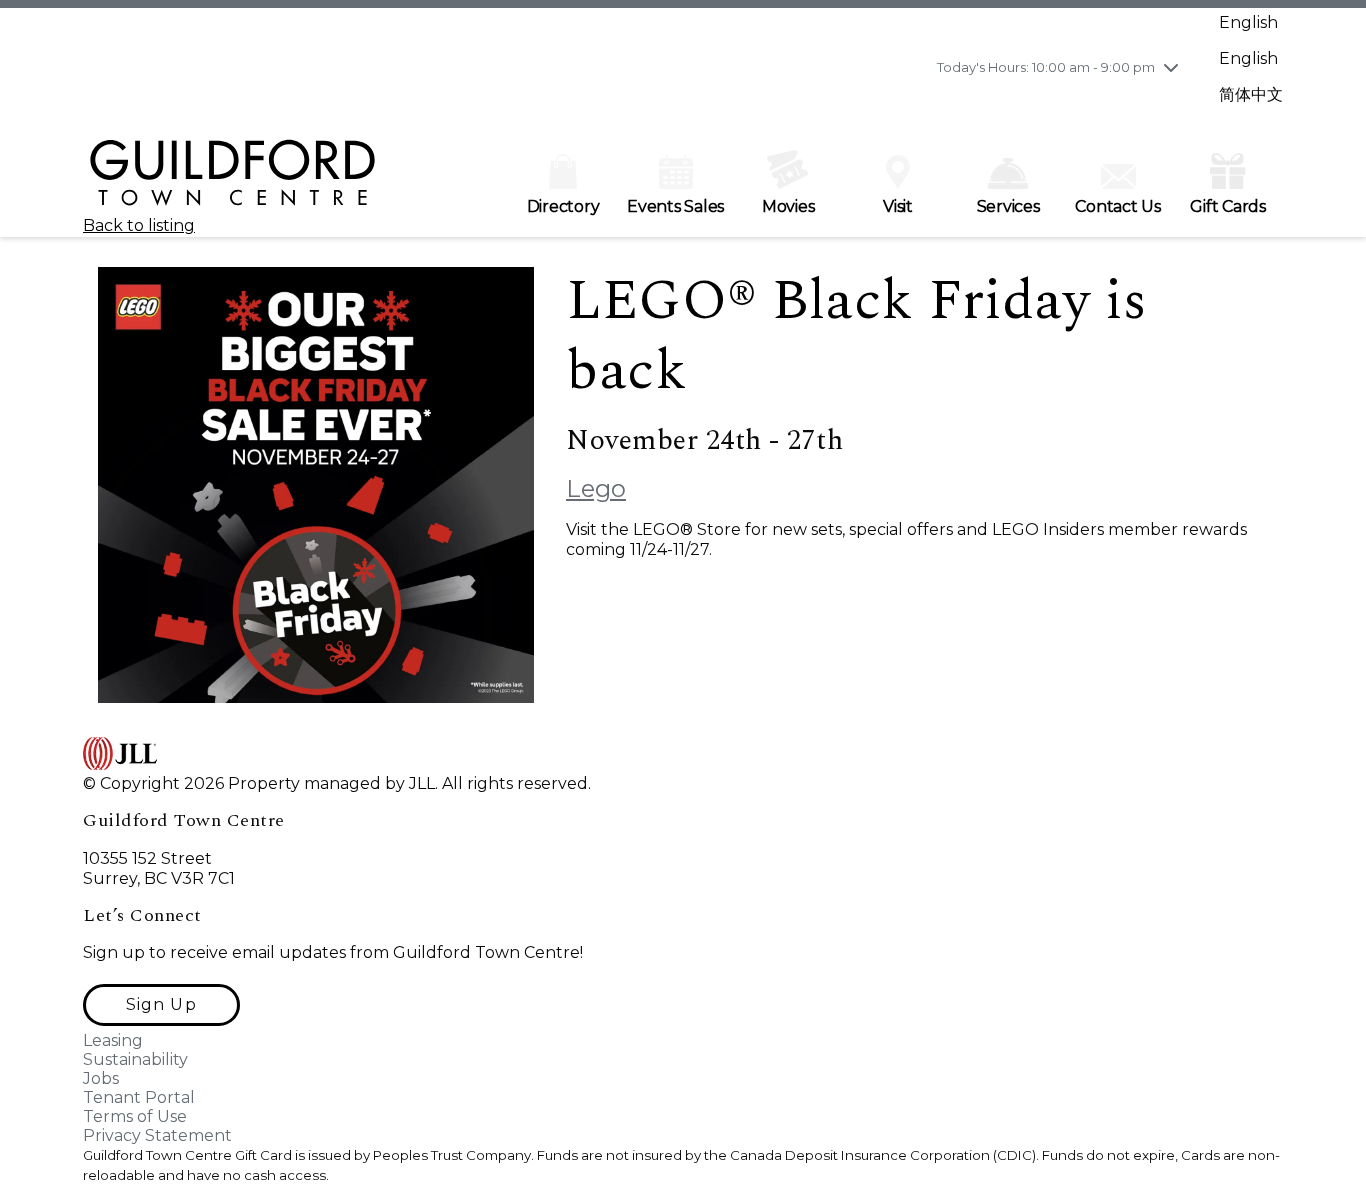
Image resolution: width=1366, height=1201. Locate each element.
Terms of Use (135, 1116)
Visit (898, 206)
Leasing (113, 1040)
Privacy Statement (157, 1135)
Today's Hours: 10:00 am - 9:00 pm (1046, 67)
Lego (596, 488)
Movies (788, 206)
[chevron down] (1171, 67)
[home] (233, 181)
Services (1008, 206)
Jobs (101, 1078)
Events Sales (675, 206)
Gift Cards (1228, 206)
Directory (563, 206)
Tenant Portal (139, 1097)
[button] (161, 1005)
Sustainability (135, 1059)
